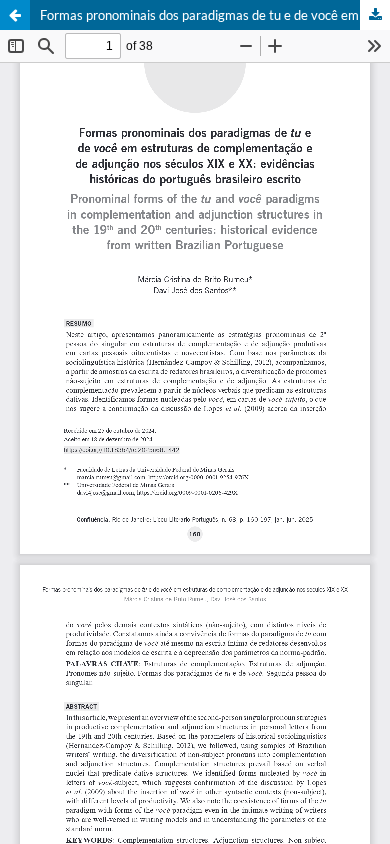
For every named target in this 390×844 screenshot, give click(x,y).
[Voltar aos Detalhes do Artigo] (15, 15)
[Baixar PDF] (375, 15)
